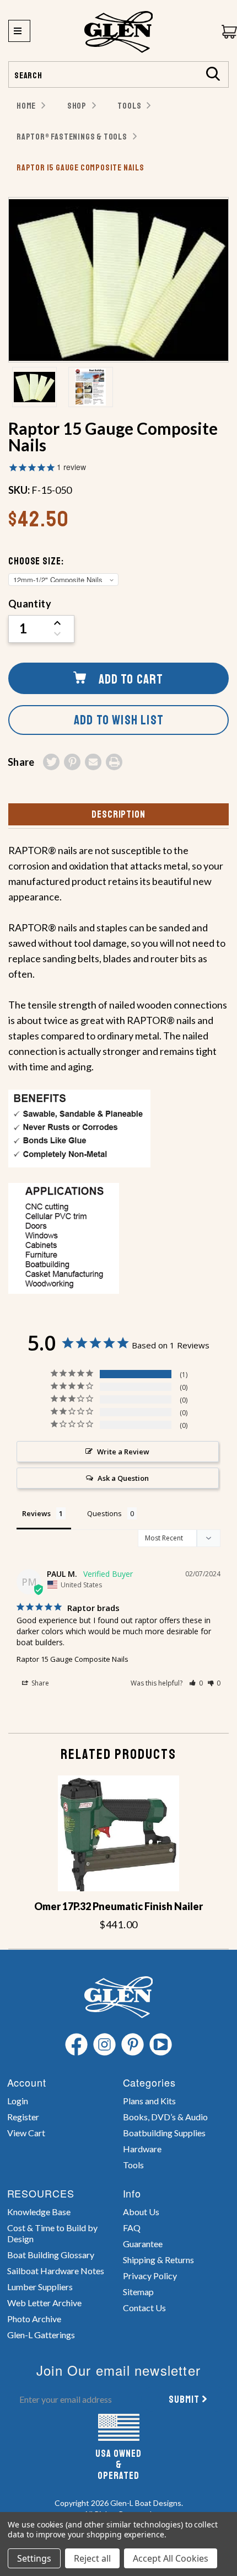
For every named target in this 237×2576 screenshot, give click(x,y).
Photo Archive (34, 2319)
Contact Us (144, 2308)
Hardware (142, 2149)
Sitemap (138, 2292)
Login (18, 2101)
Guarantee (143, 2244)
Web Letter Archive (44, 2303)
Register (23, 2117)
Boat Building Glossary (51, 2255)
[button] (196, 1683)
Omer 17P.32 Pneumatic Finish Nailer (118, 1906)
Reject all (92, 2558)
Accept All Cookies (171, 2558)
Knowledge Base (39, 2212)
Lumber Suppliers (40, 2287)
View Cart (26, 2133)
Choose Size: (36, 561)
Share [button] (39, 1683)
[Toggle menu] (19, 31)
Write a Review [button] (123, 1452)
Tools (133, 2165)
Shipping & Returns (158, 2260)
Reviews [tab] (36, 1513)
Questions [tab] (104, 1513)
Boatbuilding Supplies (164, 2133)
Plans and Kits (149, 2101)
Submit (184, 2399)
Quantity (30, 604)
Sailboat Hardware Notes (56, 2271)
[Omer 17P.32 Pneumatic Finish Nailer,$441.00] (118, 1833)
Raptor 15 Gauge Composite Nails (72, 1659)
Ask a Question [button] (123, 1478)
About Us (141, 2212)
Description (118, 814)
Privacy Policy (150, 2276)
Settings (34, 2558)
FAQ (132, 2228)
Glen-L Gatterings (41, 2335)
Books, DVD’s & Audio (165, 2117)
